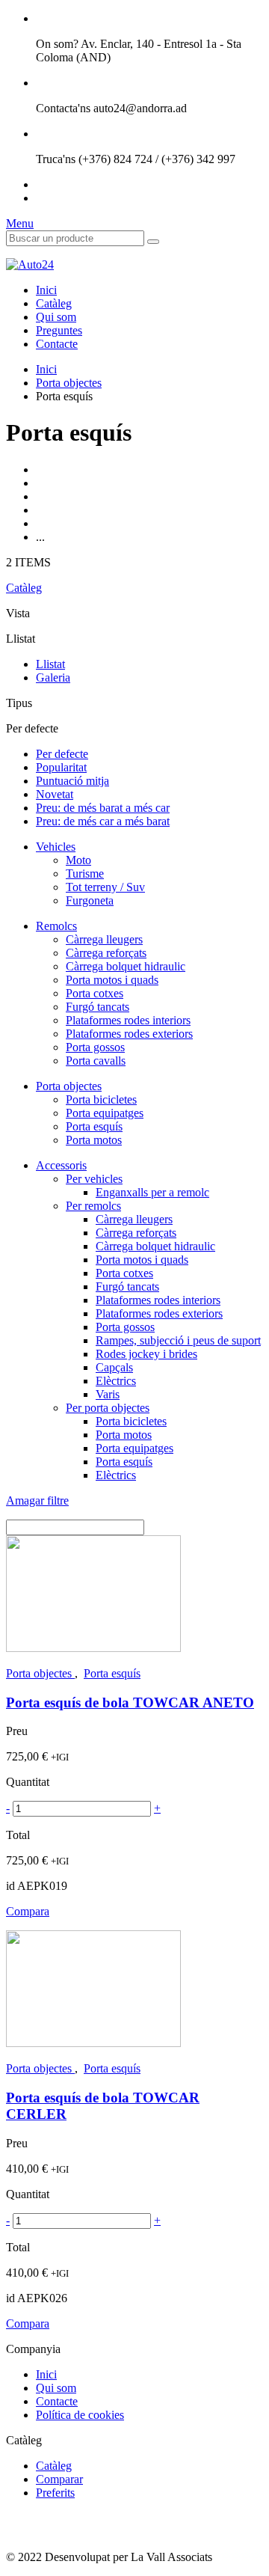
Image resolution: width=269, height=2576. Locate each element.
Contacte (57, 344)
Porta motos (94, 1140)
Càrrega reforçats (106, 953)
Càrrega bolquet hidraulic (126, 966)
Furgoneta (90, 900)
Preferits (55, 2493)
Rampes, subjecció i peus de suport (178, 1340)
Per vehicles (94, 1179)
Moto (78, 860)
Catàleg (54, 303)
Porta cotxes (95, 993)
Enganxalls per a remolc (152, 1192)
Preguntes (59, 330)
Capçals (114, 1367)
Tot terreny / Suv (105, 887)
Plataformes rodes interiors (128, 1020)
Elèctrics (116, 1381)
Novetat (55, 794)
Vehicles (56, 847)
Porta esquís (94, 1126)
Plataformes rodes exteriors (129, 1034)
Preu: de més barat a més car (103, 808)
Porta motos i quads (112, 980)
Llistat (50, 664)
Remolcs (56, 926)
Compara (28, 1911)
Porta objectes (69, 383)
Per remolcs (93, 1206)
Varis (108, 1394)
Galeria (53, 677)
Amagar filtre (37, 1500)
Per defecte (62, 754)
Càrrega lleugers (104, 939)
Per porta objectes (108, 1408)
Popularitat (61, 767)
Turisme (85, 874)
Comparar (59, 2479)
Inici (46, 290)
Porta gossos (95, 1047)
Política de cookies (80, 2415)
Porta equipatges (105, 1113)
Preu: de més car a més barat (103, 821)
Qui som (56, 317)
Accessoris (61, 1165)
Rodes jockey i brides (146, 1354)
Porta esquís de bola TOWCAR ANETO (130, 1702)
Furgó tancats (98, 1007)
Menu (20, 223)
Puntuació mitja (72, 781)
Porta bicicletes (101, 1099)
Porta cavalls (96, 1061)
